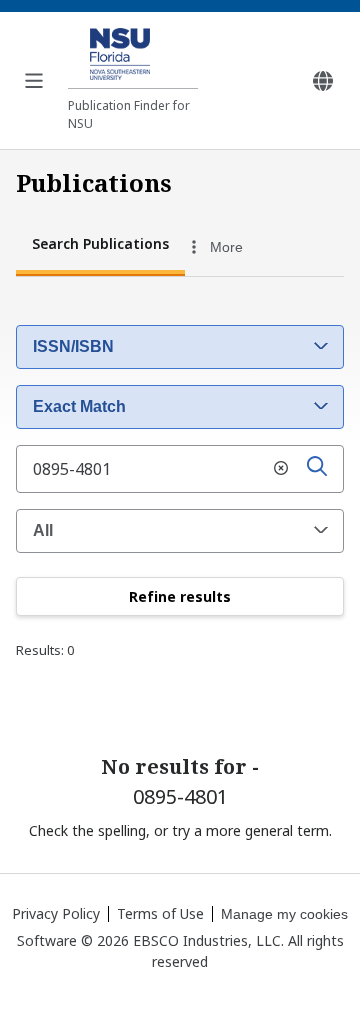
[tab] (100, 246)
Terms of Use (160, 913)
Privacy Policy (56, 913)
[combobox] (239, 247)
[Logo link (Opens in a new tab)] (133, 58)
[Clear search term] (281, 469)
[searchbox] (180, 469)
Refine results (180, 596)
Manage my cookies (284, 914)
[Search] (317, 469)
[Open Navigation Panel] (34, 81)
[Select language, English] (323, 81)
